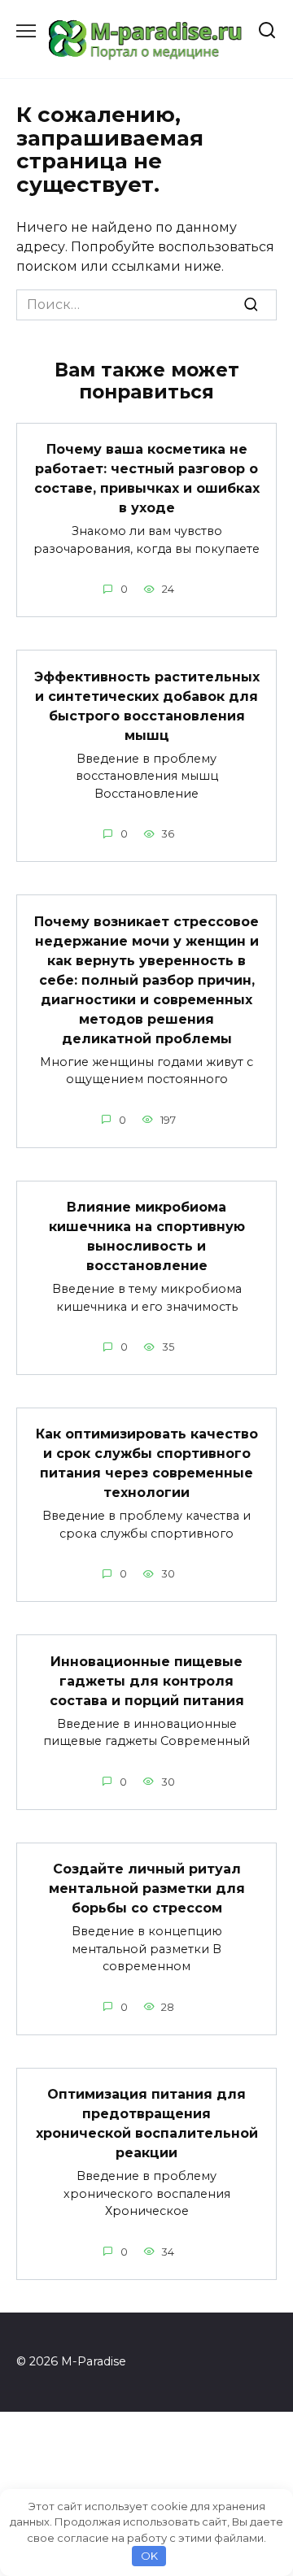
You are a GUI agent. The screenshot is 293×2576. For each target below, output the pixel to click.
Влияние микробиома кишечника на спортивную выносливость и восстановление (147, 1236)
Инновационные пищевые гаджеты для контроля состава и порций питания (147, 1680)
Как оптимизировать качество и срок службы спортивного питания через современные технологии (147, 1463)
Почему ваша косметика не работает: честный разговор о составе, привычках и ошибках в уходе (147, 479)
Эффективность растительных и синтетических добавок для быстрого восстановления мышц (147, 705)
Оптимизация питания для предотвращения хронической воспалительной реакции (147, 2123)
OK (149, 2556)
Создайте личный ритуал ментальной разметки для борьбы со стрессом (147, 1888)
